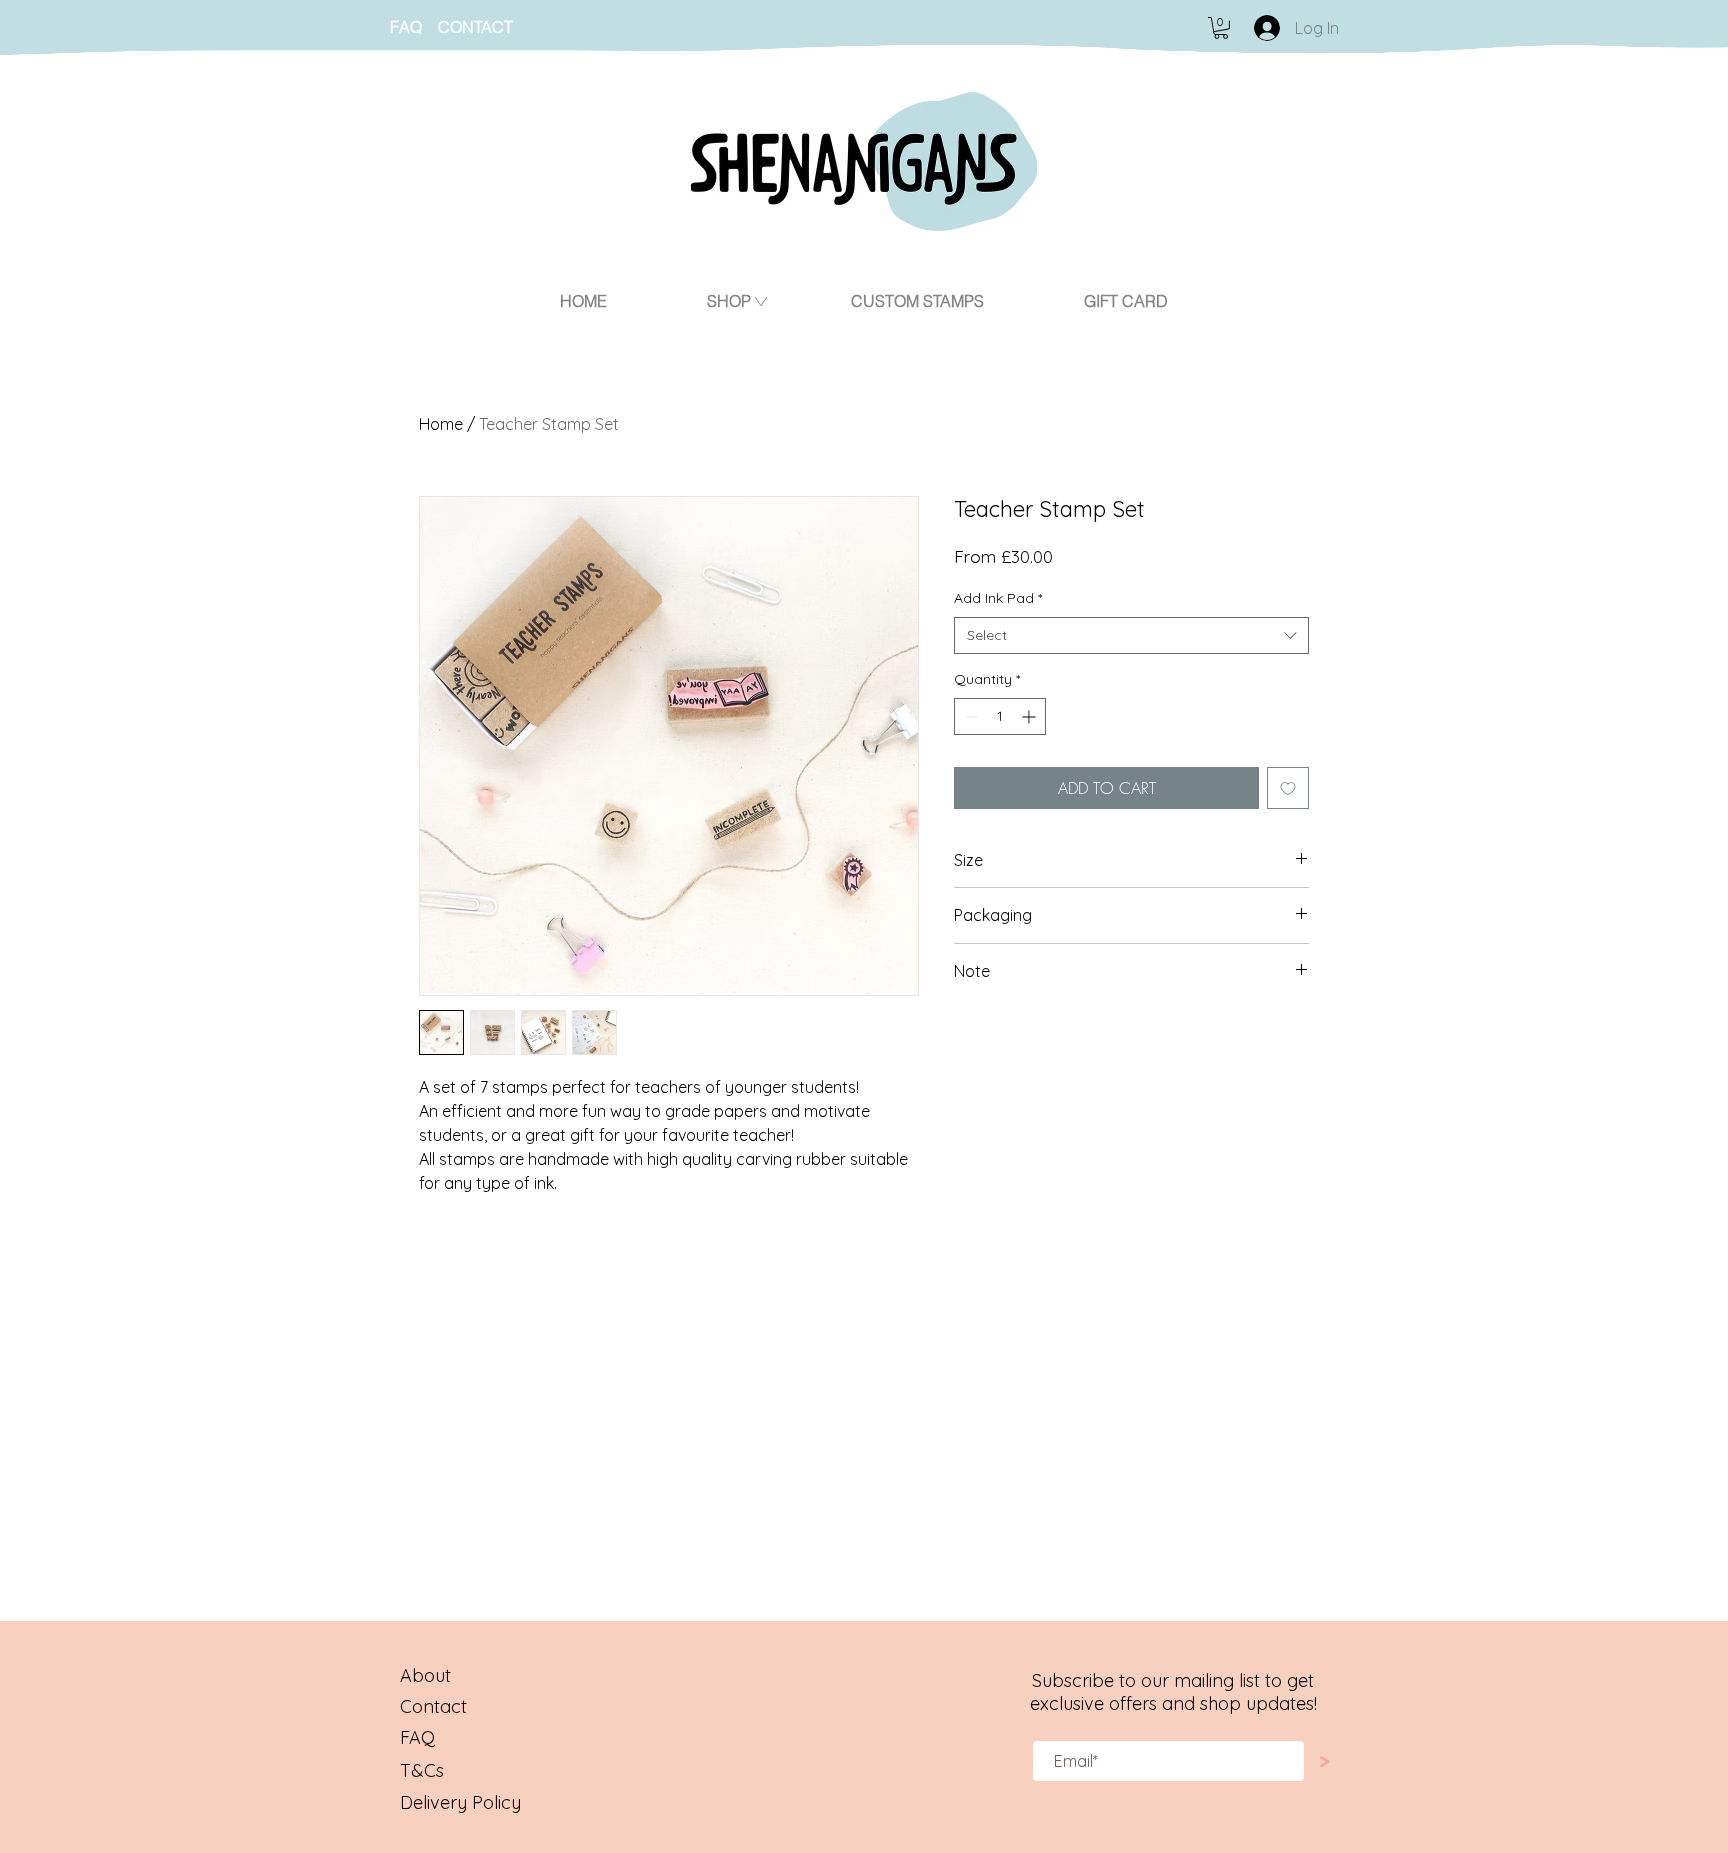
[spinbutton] (1000, 716)
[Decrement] (969, 716)
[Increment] (1030, 716)
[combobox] (1131, 636)
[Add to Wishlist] (1288, 788)
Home (441, 424)
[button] (1221, 28)
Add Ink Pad (998, 598)
